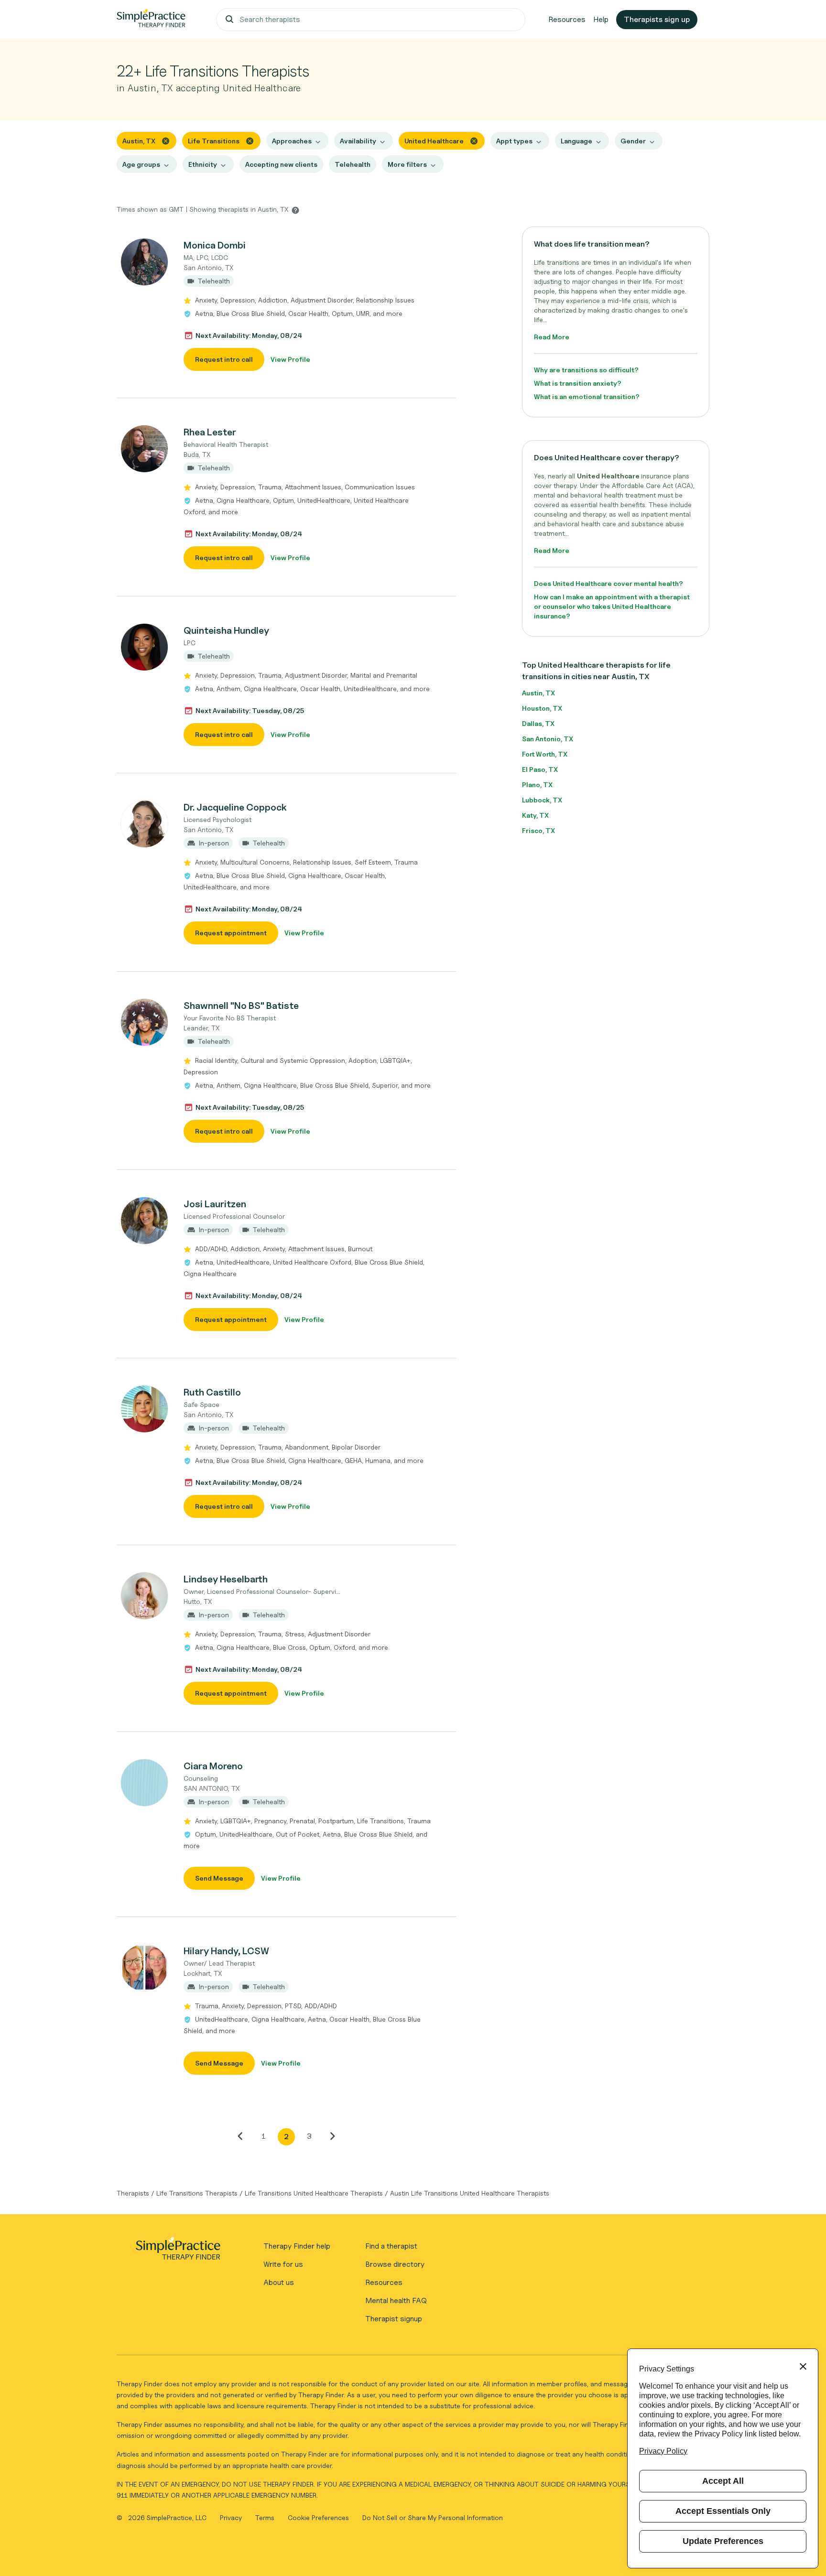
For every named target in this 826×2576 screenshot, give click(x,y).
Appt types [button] (514, 141)
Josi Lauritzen (215, 1204)
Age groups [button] (141, 164)
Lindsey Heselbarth (226, 1579)
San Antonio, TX (548, 739)
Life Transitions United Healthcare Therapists (314, 2193)
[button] (286, 304)
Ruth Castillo (212, 1392)
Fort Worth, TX (545, 754)
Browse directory (395, 2264)
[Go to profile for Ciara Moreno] (145, 1783)
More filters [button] (407, 164)
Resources (567, 19)
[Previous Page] (240, 2136)
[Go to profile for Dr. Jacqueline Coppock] (145, 824)
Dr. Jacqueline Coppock (235, 807)
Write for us (283, 2264)
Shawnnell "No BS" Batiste (241, 1006)
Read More (552, 337)
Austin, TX (538, 693)
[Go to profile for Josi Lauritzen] (145, 1221)
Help (601, 19)
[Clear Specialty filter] (250, 140)
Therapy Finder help (297, 2246)
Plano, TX (537, 785)
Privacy (232, 2517)
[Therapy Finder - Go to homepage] (178, 2251)
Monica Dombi (215, 245)
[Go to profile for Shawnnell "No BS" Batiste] (145, 1022)
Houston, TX (542, 708)
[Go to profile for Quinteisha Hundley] (145, 647)
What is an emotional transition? (587, 396)
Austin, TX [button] (139, 141)
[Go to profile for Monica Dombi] (145, 262)
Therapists (133, 2193)
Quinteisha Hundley (226, 630)
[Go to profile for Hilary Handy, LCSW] (145, 1968)
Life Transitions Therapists (197, 2193)
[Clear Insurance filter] (474, 140)
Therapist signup (394, 2319)
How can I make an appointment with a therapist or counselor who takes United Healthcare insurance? (612, 606)
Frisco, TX (538, 830)
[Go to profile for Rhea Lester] (145, 449)
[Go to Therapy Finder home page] (151, 20)
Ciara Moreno (213, 1766)
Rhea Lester (210, 432)
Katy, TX (535, 815)
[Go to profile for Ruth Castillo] (145, 1409)
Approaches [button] (292, 141)
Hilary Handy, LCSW (226, 1951)
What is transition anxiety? (578, 383)
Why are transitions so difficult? (586, 370)
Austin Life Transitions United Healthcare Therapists (470, 2193)
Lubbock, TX (542, 800)
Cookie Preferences (318, 2517)
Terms (266, 2517)
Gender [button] (633, 141)
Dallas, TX (538, 723)
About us (279, 2282)
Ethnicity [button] (203, 164)
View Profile (290, 359)
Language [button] (576, 141)
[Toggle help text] (295, 210)
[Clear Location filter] (166, 140)
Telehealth (353, 164)
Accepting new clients (281, 164)
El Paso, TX (540, 769)
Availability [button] (358, 141)
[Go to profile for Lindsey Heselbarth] (145, 1596)
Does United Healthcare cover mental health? (609, 583)
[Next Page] (332, 2136)
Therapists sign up (657, 19)
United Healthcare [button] (434, 141)
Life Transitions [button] (214, 141)
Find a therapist (391, 2246)
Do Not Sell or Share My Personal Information (433, 2517)
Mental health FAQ (396, 2300)
